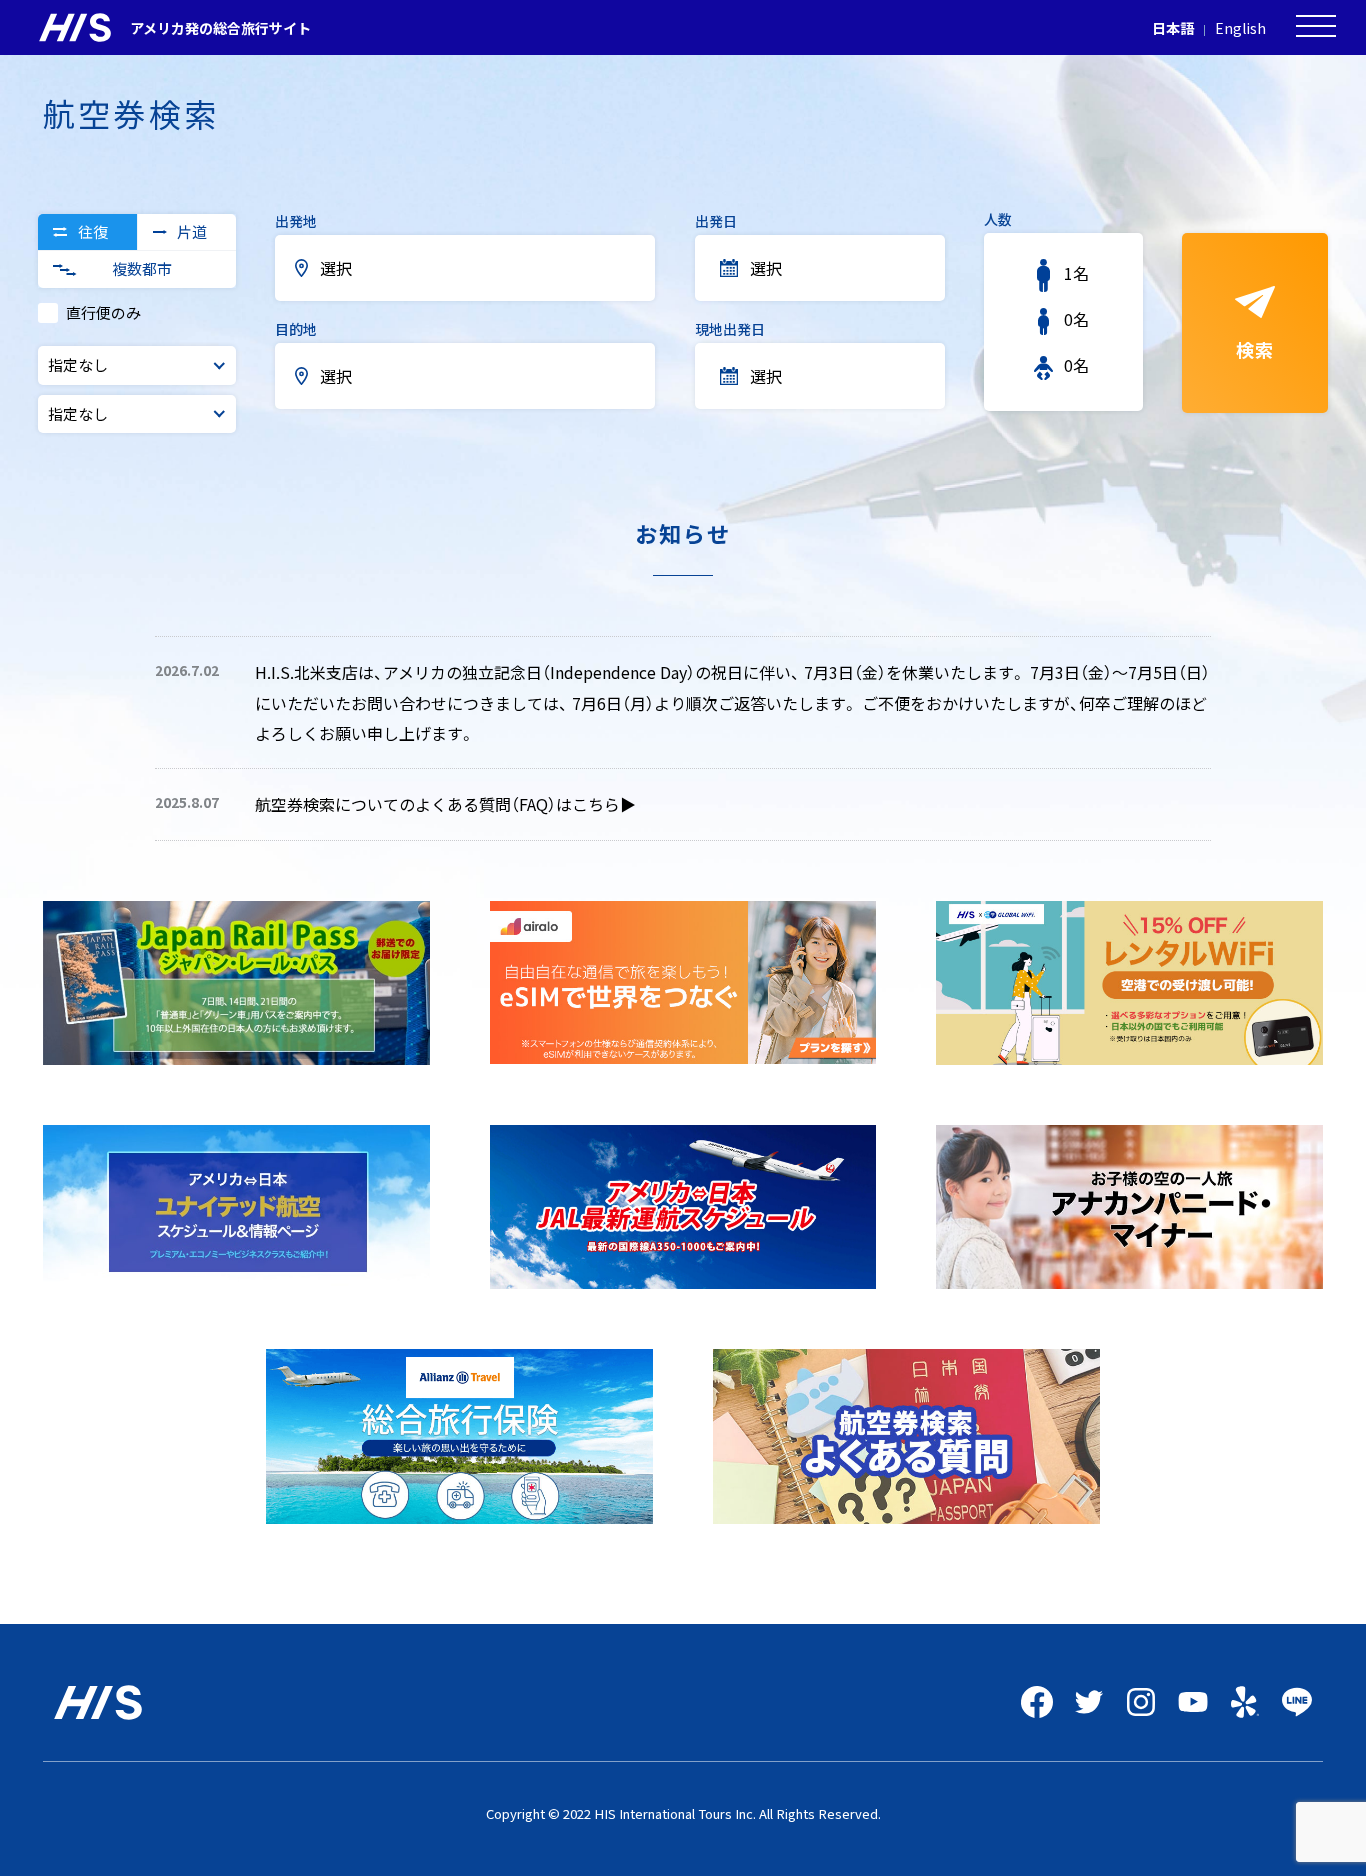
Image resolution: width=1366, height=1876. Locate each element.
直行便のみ (103, 312)
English (1240, 28)
